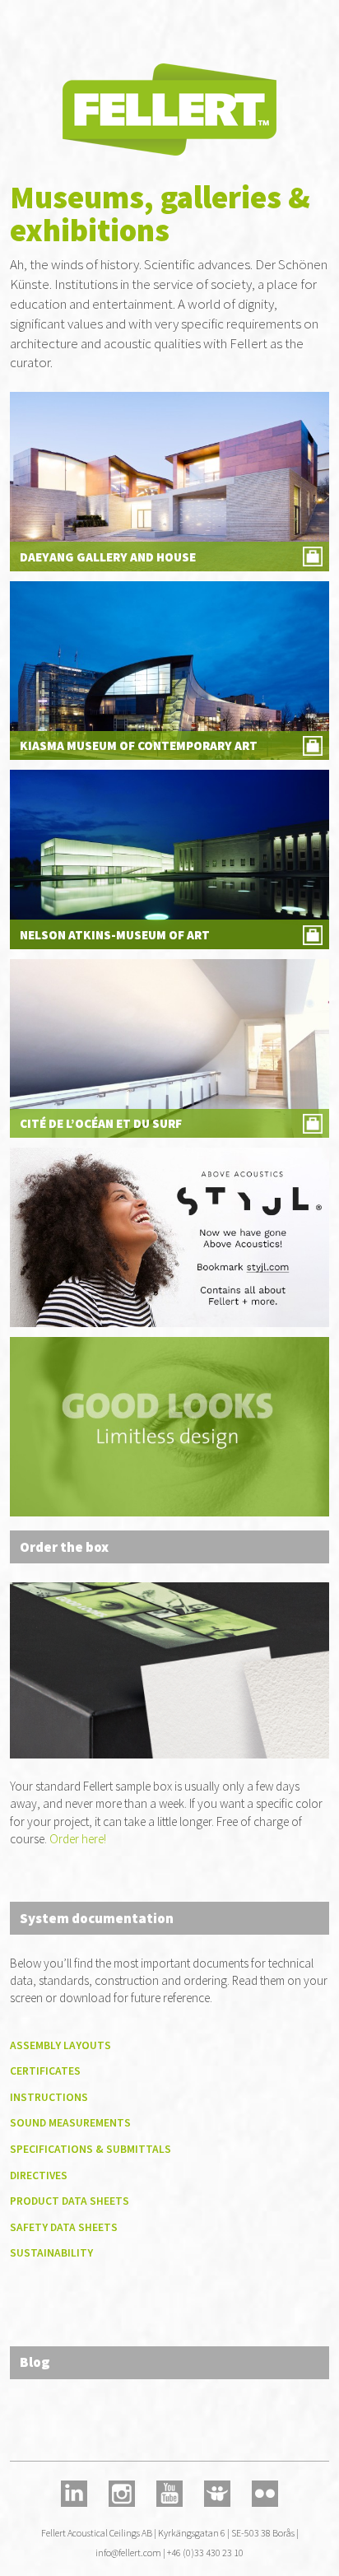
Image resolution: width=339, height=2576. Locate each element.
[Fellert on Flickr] (265, 2492)
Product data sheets (70, 2201)
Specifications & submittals (91, 2149)
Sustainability (51, 2253)
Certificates (45, 2071)
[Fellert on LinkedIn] (74, 2492)
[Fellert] (169, 109)
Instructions (49, 2097)
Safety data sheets (64, 2227)
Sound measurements (70, 2123)
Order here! (78, 1839)
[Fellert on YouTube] (169, 2492)
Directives (39, 2175)
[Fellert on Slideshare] (218, 2492)
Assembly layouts (60, 2045)
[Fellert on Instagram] (121, 2492)
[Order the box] (169, 1669)
